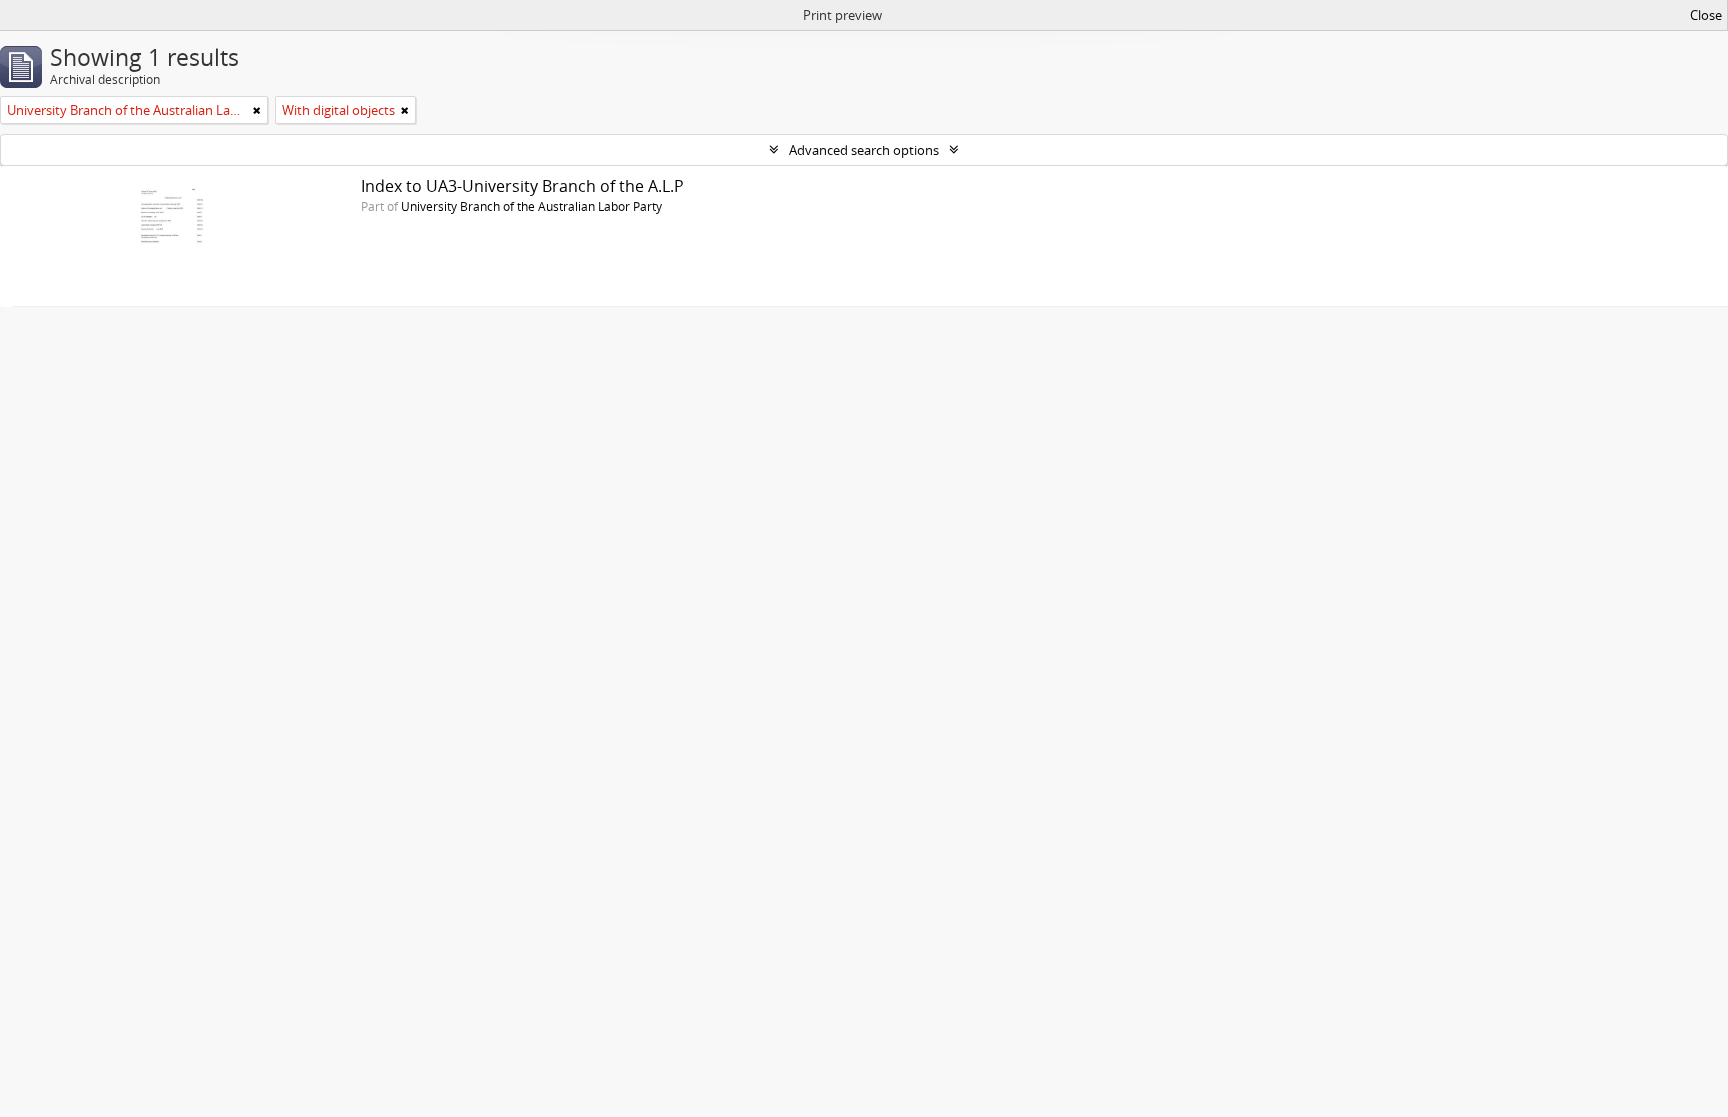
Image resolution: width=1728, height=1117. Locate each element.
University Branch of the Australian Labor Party (531, 206)
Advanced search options (864, 150)
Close (1706, 15)
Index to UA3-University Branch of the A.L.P (522, 186)
